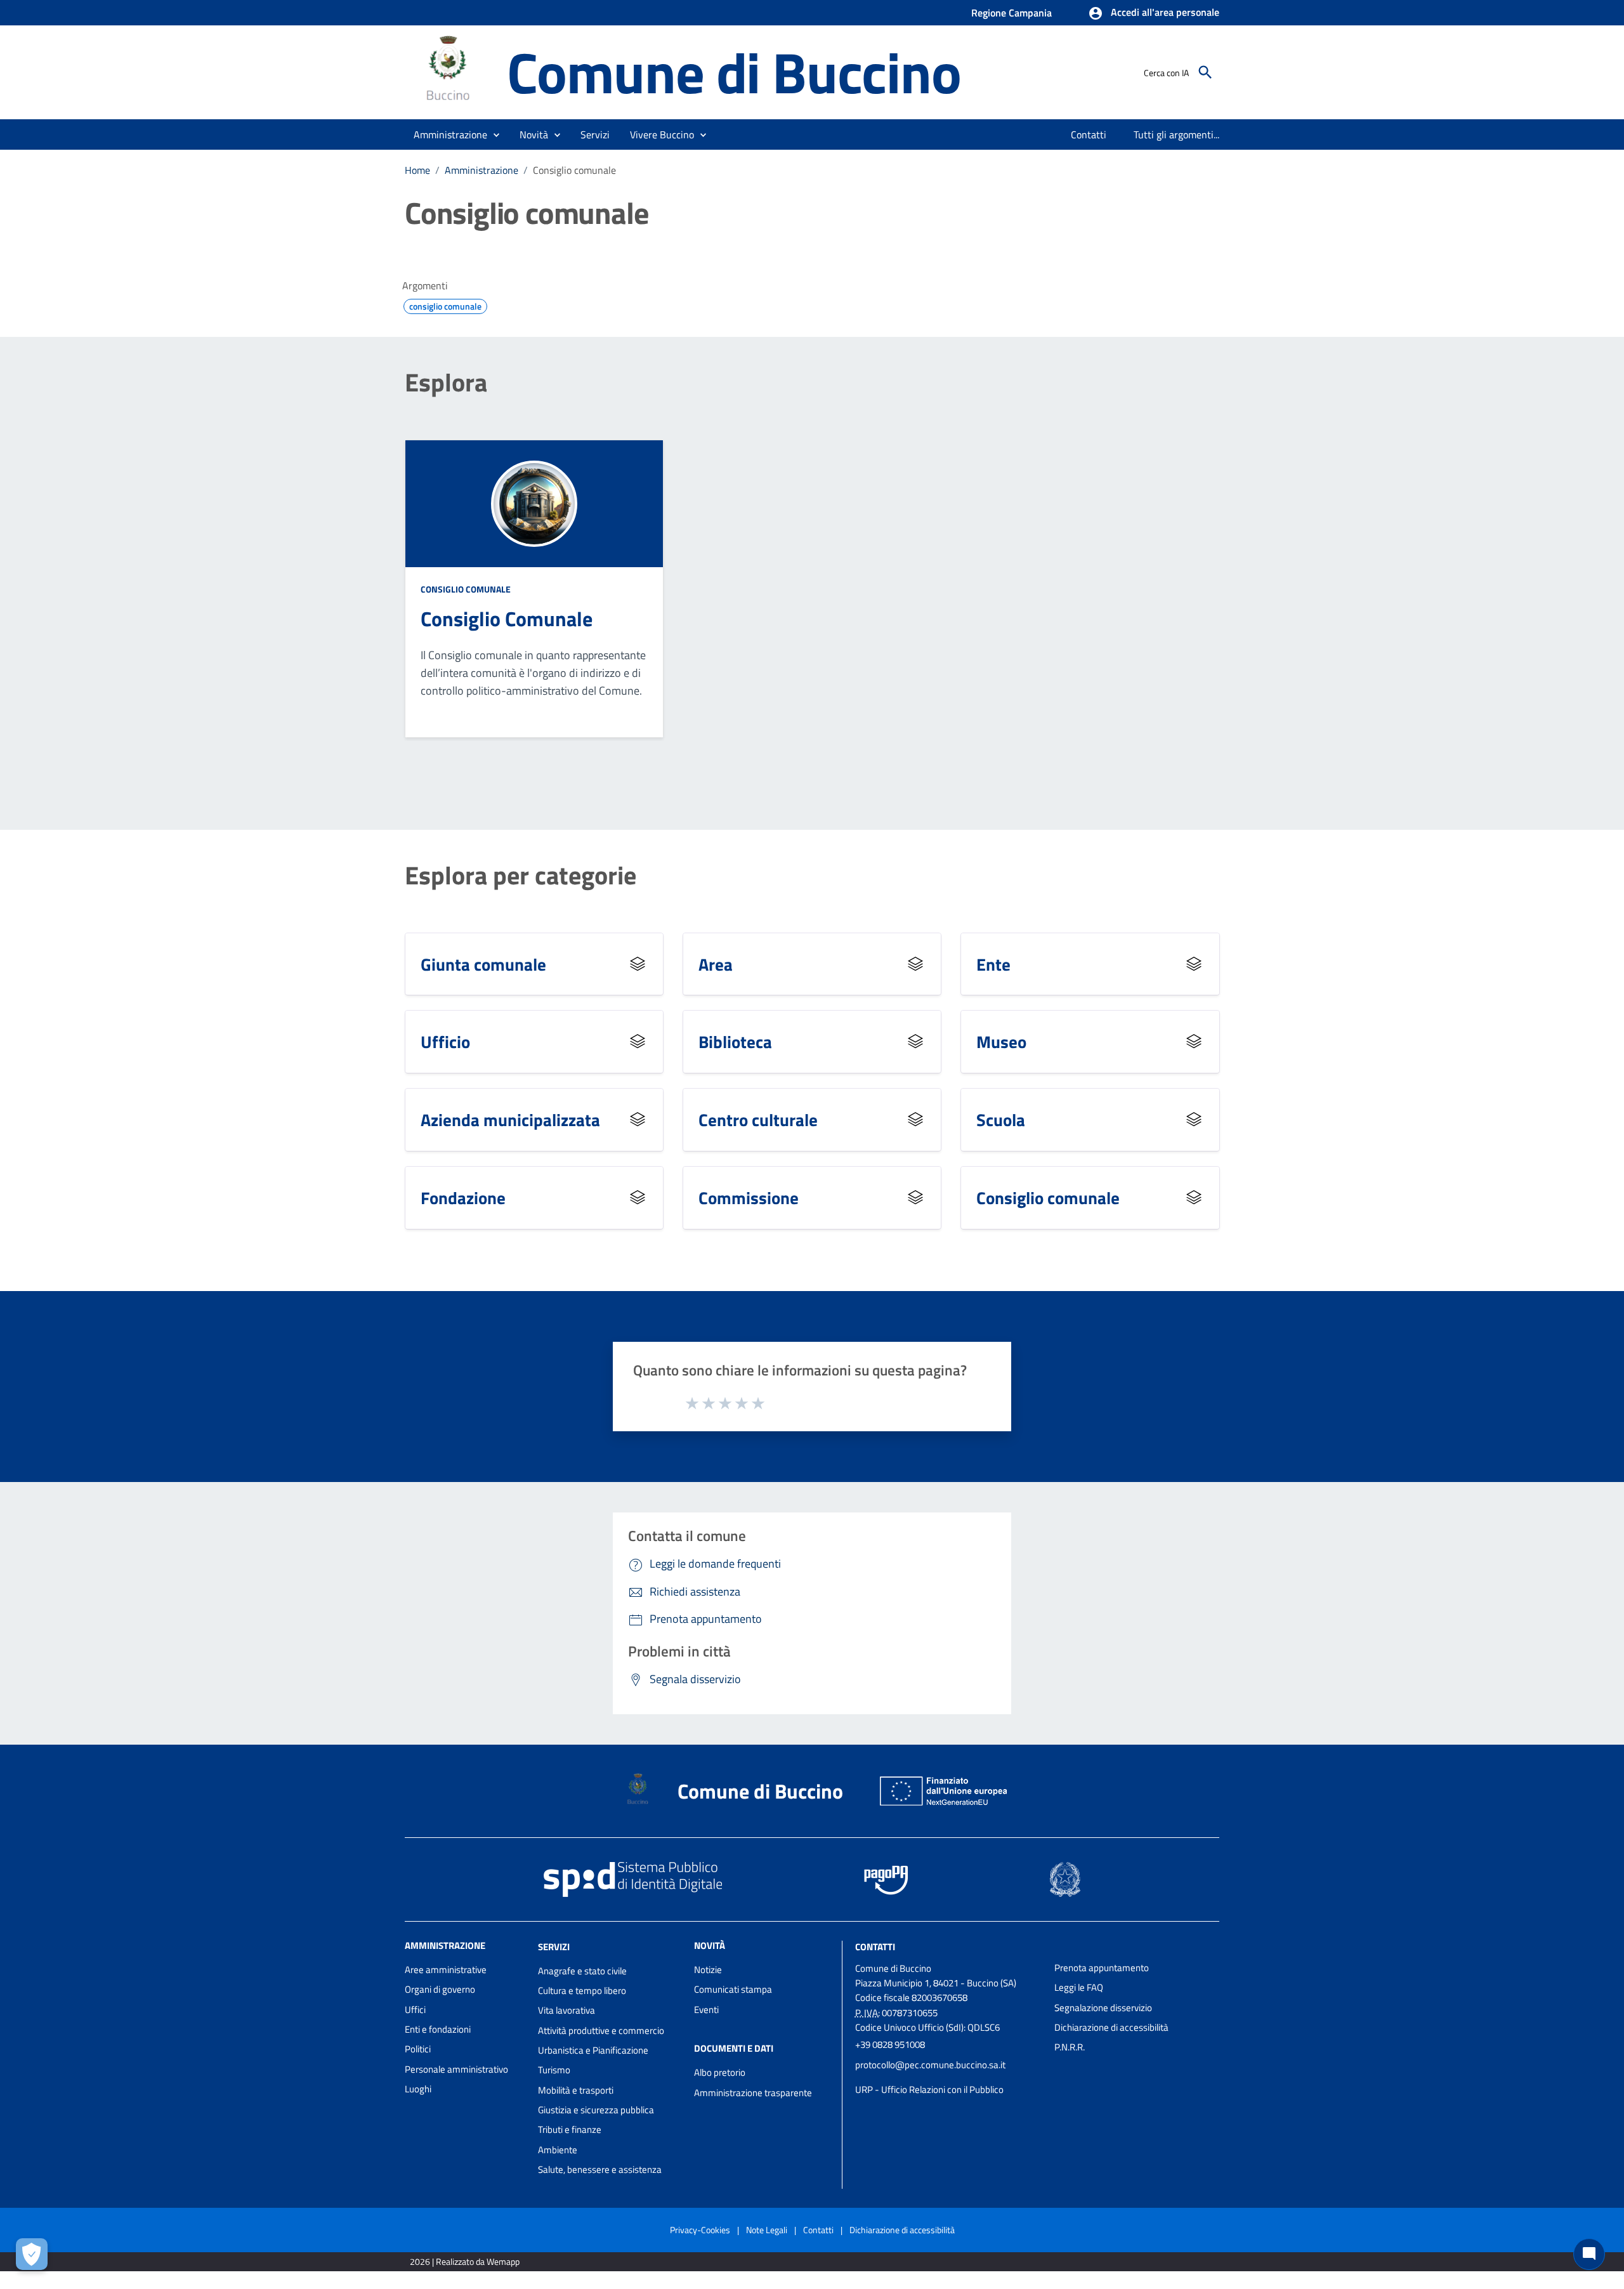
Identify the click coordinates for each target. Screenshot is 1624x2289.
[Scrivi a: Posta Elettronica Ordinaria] (948, 2077)
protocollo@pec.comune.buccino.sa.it (930, 2065)
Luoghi (418, 2089)
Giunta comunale (483, 964)
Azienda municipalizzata (510, 1119)
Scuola (1001, 1119)
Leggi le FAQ (1079, 1987)
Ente (993, 964)
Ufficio (445, 1041)
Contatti (875, 1947)
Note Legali (767, 2230)
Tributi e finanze (570, 2129)
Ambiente (558, 2150)
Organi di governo (440, 1989)
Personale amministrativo (456, 2069)
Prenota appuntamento (1102, 1968)
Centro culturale (758, 1119)
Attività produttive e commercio (601, 2030)
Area (716, 964)
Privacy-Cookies (700, 2230)
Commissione (749, 1197)
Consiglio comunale (466, 589)
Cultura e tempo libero (582, 1991)
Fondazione (463, 1197)
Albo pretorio (720, 2072)
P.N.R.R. (1070, 2047)
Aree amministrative (446, 1970)
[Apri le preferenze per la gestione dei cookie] (32, 2254)
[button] (1154, 13)
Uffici (415, 2010)
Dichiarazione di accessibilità (1111, 2027)
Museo (1001, 1041)
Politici (418, 2049)
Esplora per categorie (521, 876)
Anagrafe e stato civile (582, 1971)
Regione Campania (1012, 13)
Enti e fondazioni (438, 2029)
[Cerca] (1205, 72)
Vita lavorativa (566, 2010)
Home (417, 170)
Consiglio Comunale (507, 619)
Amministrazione (481, 170)
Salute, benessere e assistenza (600, 2169)
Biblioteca (735, 1041)
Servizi (554, 1947)
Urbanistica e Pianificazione (593, 2050)
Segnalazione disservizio (1103, 2008)
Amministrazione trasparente (753, 2093)
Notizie (708, 1970)
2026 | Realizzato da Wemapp (465, 2261)
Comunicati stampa (733, 1989)
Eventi (706, 2010)
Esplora (446, 383)
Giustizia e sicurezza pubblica (596, 2110)
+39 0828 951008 (890, 2044)
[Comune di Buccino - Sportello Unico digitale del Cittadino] (450, 71)
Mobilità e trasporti (576, 2090)
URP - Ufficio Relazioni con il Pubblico (929, 2089)
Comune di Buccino (734, 72)
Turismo (554, 2070)
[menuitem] (1089, 134)
